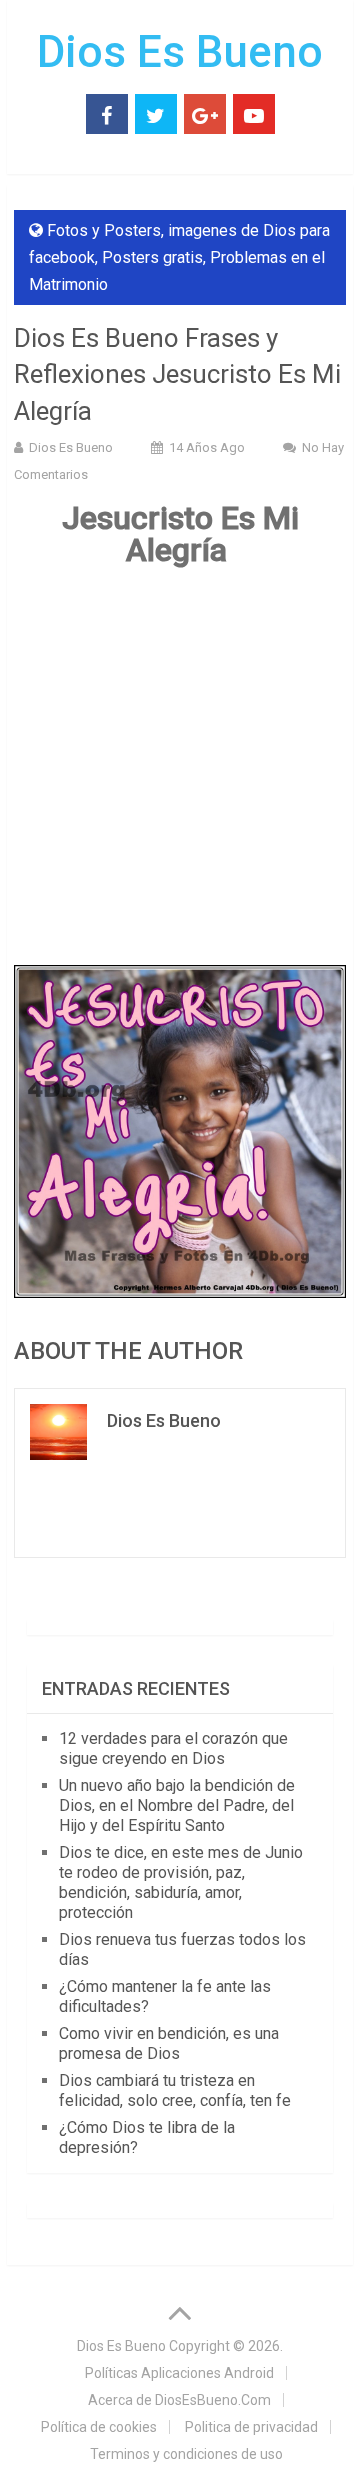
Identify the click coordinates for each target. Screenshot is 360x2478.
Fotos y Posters (104, 230)
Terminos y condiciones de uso (186, 2454)
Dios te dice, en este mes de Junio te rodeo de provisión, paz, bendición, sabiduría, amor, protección (181, 1882)
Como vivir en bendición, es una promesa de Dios (169, 2043)
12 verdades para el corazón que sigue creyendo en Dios (173, 1748)
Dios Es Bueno (180, 52)
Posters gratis (152, 257)
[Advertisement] (180, 769)
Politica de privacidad (251, 2427)
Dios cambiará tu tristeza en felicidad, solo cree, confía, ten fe (175, 2090)
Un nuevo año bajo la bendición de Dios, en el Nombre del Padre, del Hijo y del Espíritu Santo (177, 1805)
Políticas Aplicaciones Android (179, 2373)
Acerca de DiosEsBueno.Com (179, 2400)
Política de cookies (99, 2427)
